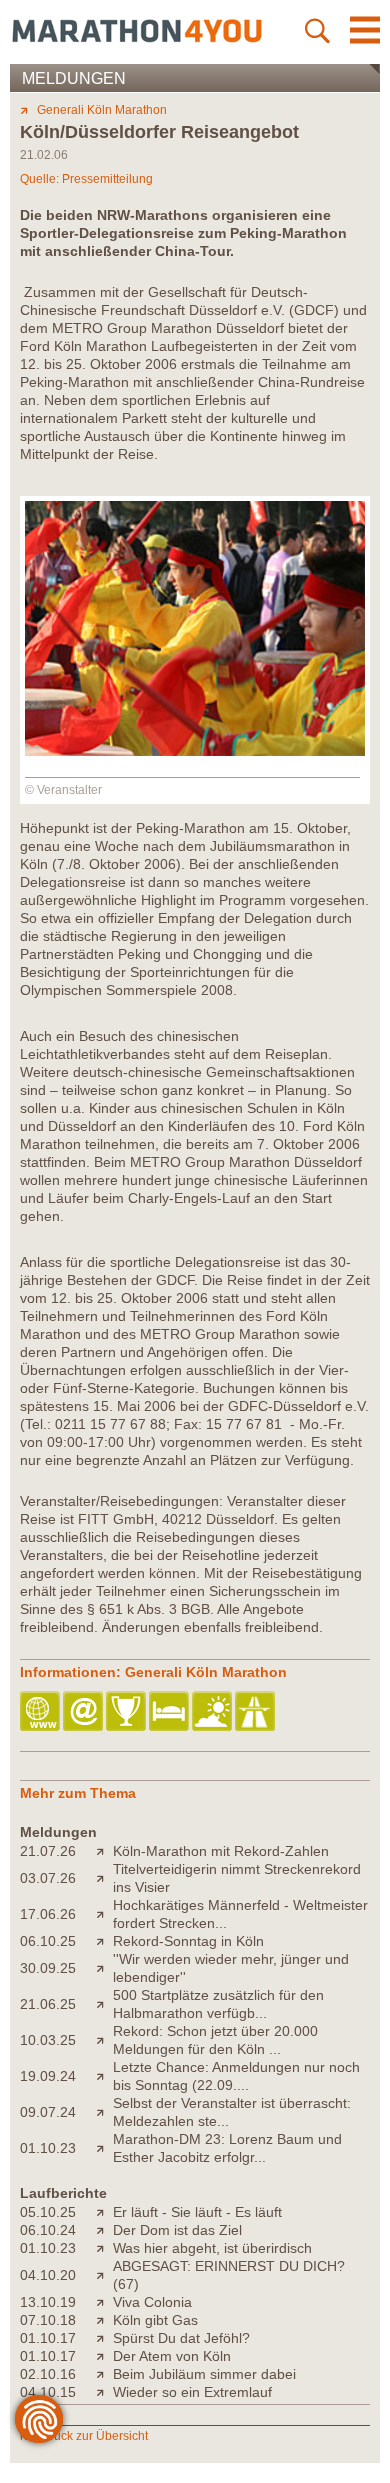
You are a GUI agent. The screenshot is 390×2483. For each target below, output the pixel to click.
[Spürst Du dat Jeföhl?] (104, 2338)
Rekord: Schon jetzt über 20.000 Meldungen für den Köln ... (215, 2040)
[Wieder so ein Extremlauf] (104, 2392)
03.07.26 (48, 1878)
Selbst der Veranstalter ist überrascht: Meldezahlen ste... (232, 2112)
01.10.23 (48, 2148)
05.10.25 (48, 2212)
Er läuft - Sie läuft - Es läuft (197, 2212)
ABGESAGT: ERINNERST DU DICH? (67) (229, 2275)
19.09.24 (48, 2076)
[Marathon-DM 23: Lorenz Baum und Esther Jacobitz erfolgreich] (104, 2148)
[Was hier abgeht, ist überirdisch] (104, 2248)
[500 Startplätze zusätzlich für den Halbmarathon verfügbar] (104, 2004)
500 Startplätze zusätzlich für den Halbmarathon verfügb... (218, 2004)
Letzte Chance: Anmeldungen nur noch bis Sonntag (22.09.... (236, 2076)
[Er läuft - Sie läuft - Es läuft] (104, 2212)
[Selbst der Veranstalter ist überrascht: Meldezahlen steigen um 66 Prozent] (104, 2112)
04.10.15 (48, 2392)
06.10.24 (48, 2230)
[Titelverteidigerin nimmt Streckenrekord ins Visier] (104, 1878)
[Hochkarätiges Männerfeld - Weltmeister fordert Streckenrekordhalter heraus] (104, 1914)
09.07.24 (48, 2112)
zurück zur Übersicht (92, 2436)
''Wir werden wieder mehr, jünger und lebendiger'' (231, 1968)
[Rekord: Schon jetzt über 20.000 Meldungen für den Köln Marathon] (104, 2040)
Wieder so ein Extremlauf (192, 2392)
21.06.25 (48, 2004)
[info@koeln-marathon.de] (84, 1712)
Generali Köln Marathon (102, 110)
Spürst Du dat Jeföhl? (181, 2338)
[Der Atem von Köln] (104, 2356)
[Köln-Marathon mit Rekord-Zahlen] (104, 1851)
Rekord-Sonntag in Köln (188, 1941)
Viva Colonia (152, 2302)
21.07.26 (48, 1851)
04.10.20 (48, 2275)
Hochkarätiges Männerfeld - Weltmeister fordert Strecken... (240, 1914)
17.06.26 (48, 1914)
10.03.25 (48, 2040)
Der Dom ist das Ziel (177, 2230)
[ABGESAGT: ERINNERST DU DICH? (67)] (104, 2275)
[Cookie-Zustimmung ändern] (39, 2419)
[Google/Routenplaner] (256, 1712)
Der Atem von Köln (172, 2356)
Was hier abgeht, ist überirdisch (212, 2248)
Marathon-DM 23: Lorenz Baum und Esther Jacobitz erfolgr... (227, 2148)
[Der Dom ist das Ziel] (104, 2230)
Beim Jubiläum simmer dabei (204, 2374)
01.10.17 (48, 2338)
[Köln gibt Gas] (104, 2320)
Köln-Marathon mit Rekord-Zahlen (221, 1851)
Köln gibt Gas (155, 2320)
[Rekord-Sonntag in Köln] (104, 1941)
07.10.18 (48, 2320)
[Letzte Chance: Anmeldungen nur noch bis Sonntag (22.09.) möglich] (104, 2076)
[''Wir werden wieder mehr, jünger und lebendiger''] (104, 1968)
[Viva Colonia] (104, 2302)
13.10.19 (48, 2302)
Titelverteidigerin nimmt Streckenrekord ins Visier (237, 1878)
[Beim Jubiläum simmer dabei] (104, 2374)
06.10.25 (48, 1941)
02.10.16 (48, 2374)
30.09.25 (48, 1968)
